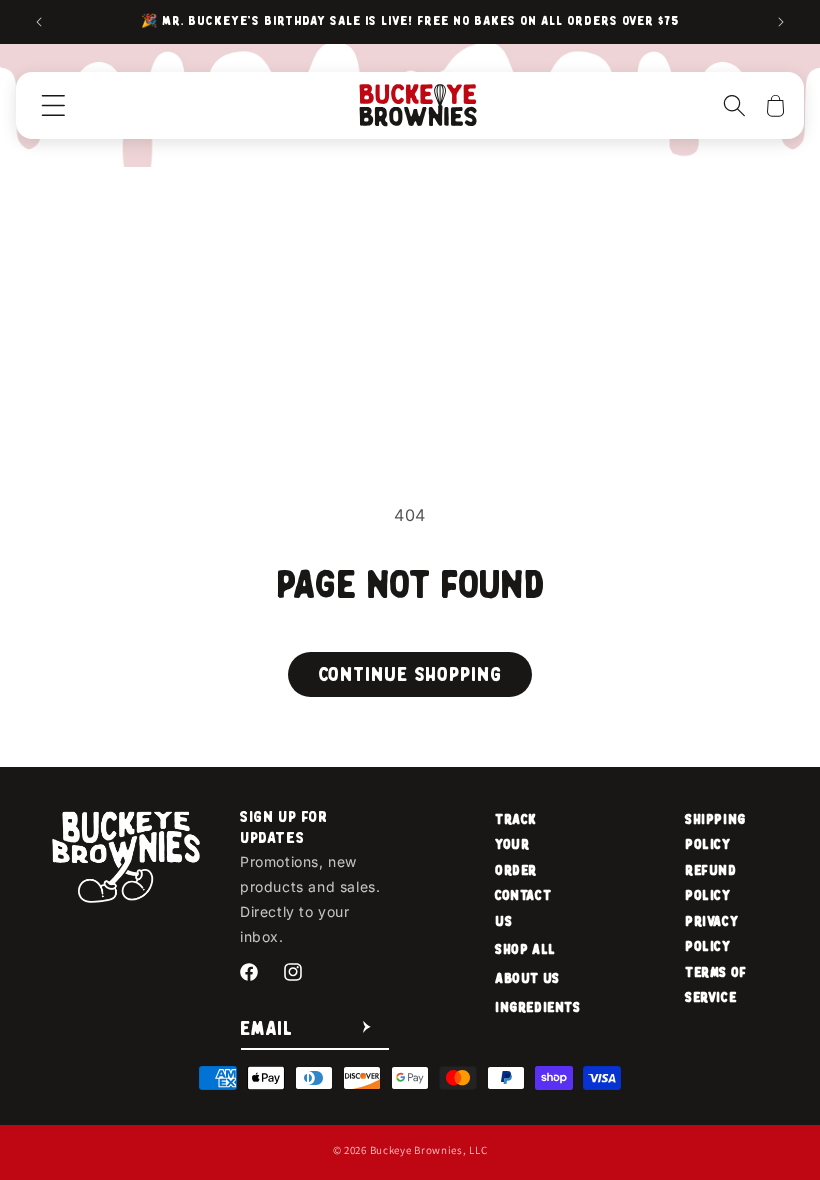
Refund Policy (711, 883)
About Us (527, 978)
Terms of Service (716, 985)
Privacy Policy (711, 934)
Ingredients (538, 1007)
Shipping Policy (715, 832)
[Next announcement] (781, 22)
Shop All (525, 949)
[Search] (734, 105)
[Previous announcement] (39, 22)
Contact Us (523, 908)
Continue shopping (410, 674)
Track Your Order (516, 844)
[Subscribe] (367, 1027)
